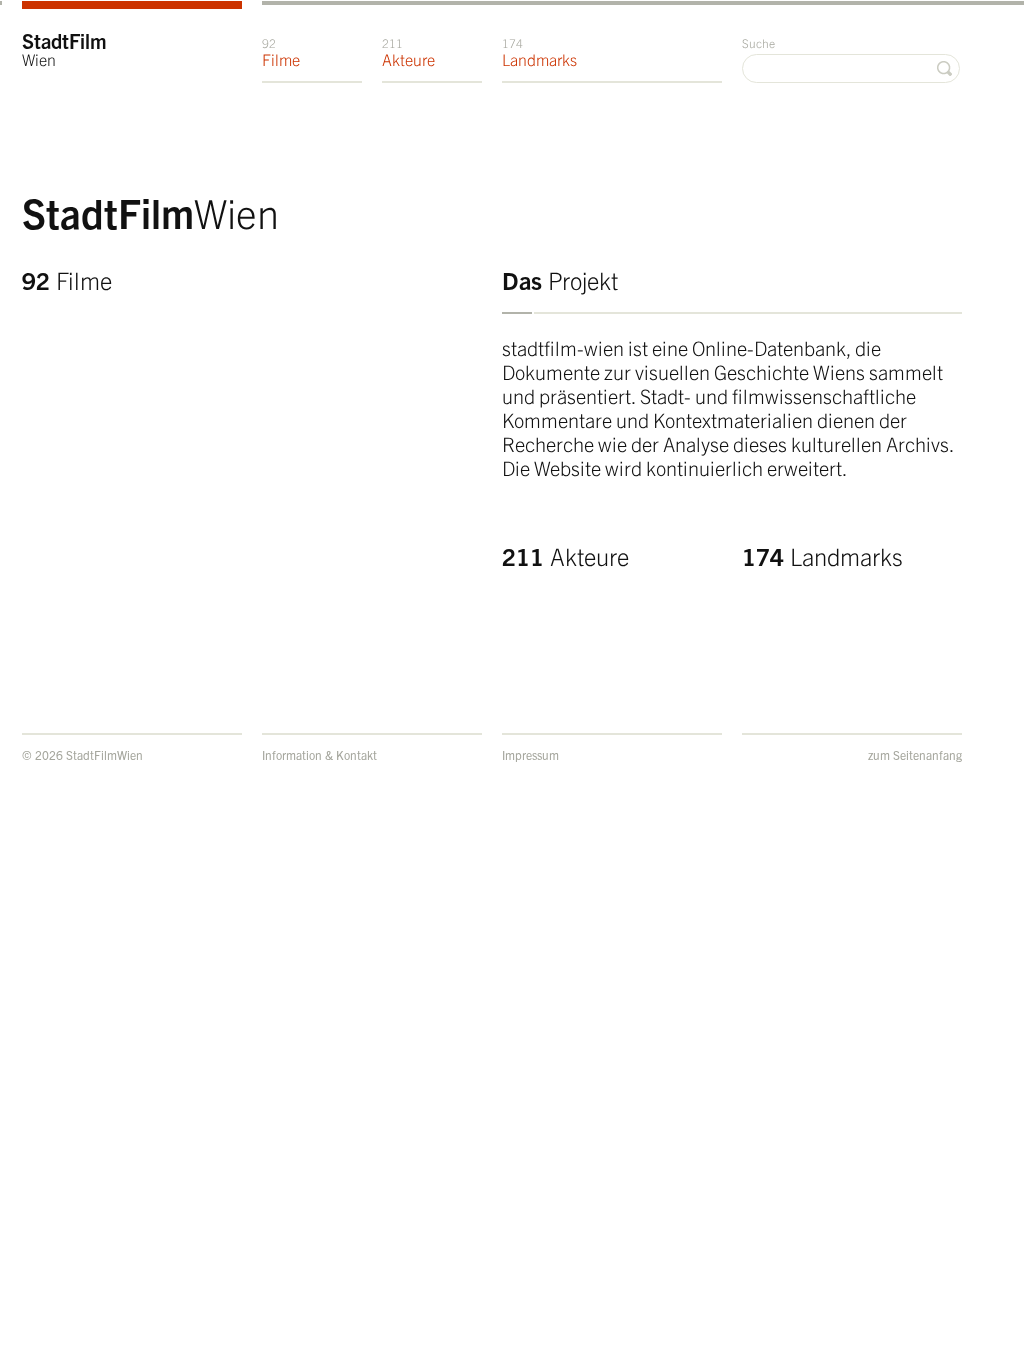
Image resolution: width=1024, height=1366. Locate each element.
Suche (758, 42)
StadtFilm (64, 48)
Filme (281, 52)
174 (822, 556)
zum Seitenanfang (915, 754)
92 (67, 280)
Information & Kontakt (319, 754)
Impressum (530, 754)
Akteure (408, 52)
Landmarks (539, 52)
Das (560, 280)
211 (565, 556)
